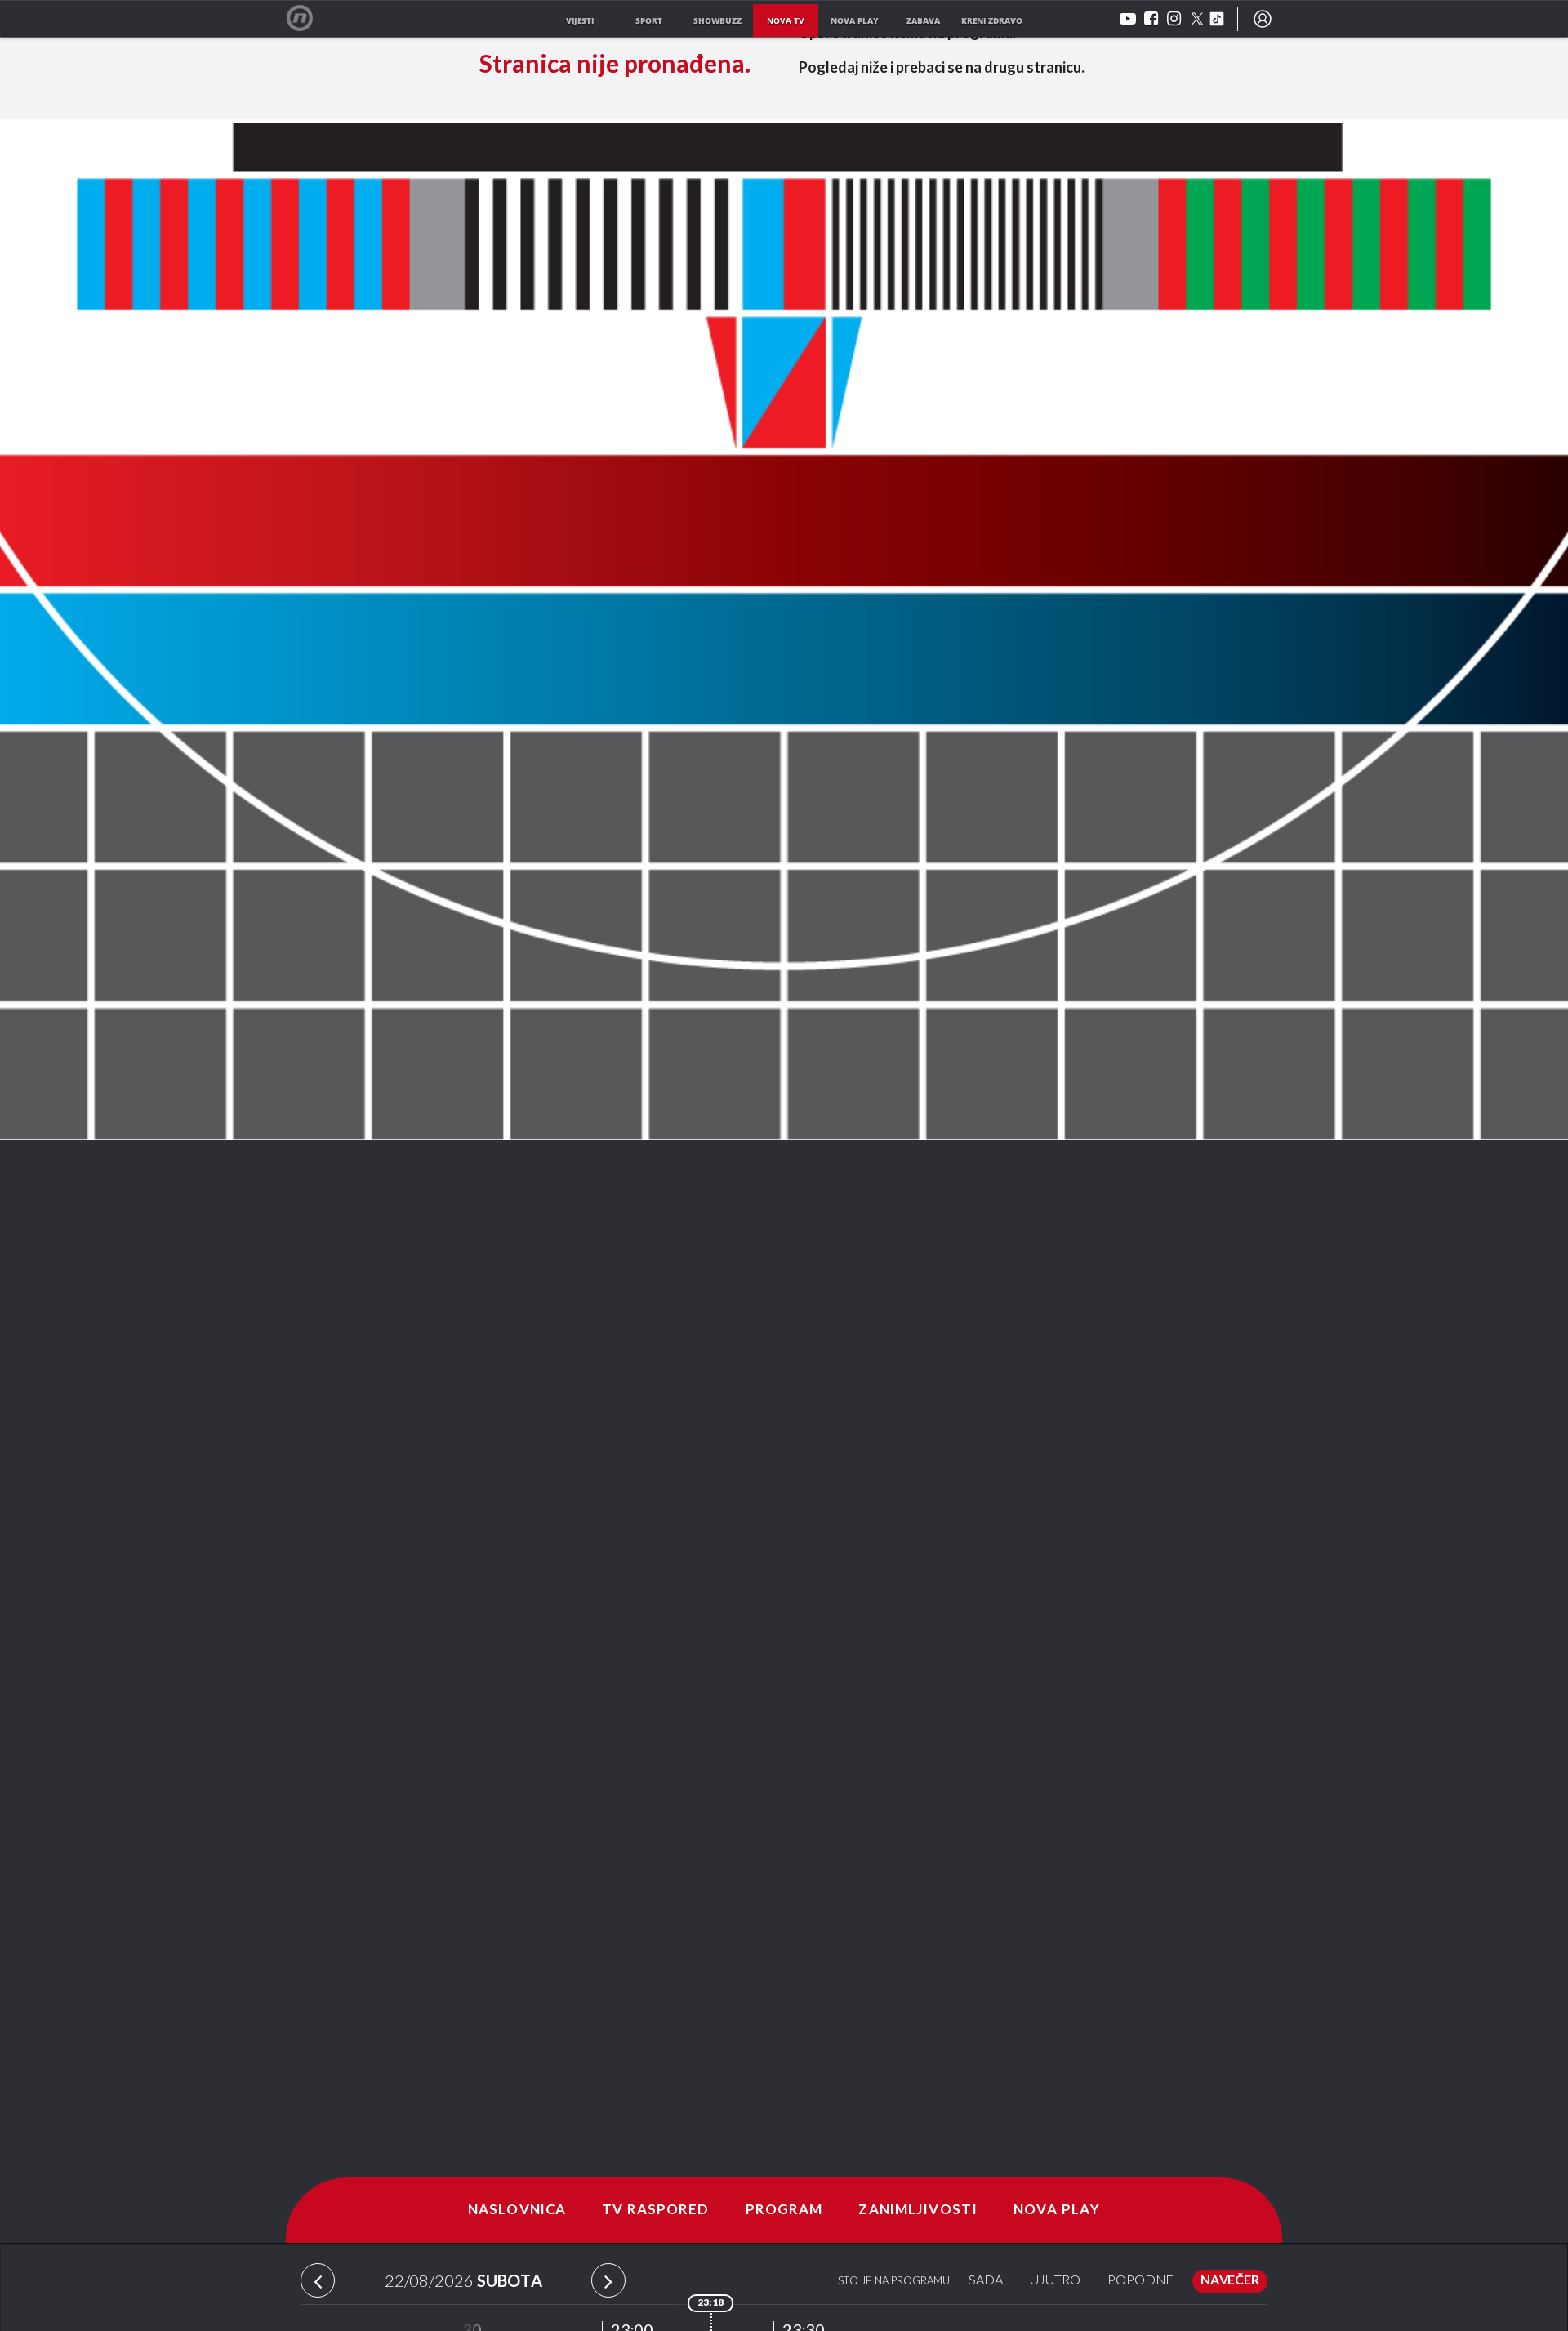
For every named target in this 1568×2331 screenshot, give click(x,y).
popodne (1140, 2281)
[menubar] (1263, 19)
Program (784, 2210)
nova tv (786, 20)
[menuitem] (1263, 19)
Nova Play (1057, 2210)
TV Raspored (655, 2210)
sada (986, 2281)
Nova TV (308, 18)
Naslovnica (517, 2210)
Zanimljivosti (918, 2210)
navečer (1230, 2281)
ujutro (1055, 2281)
